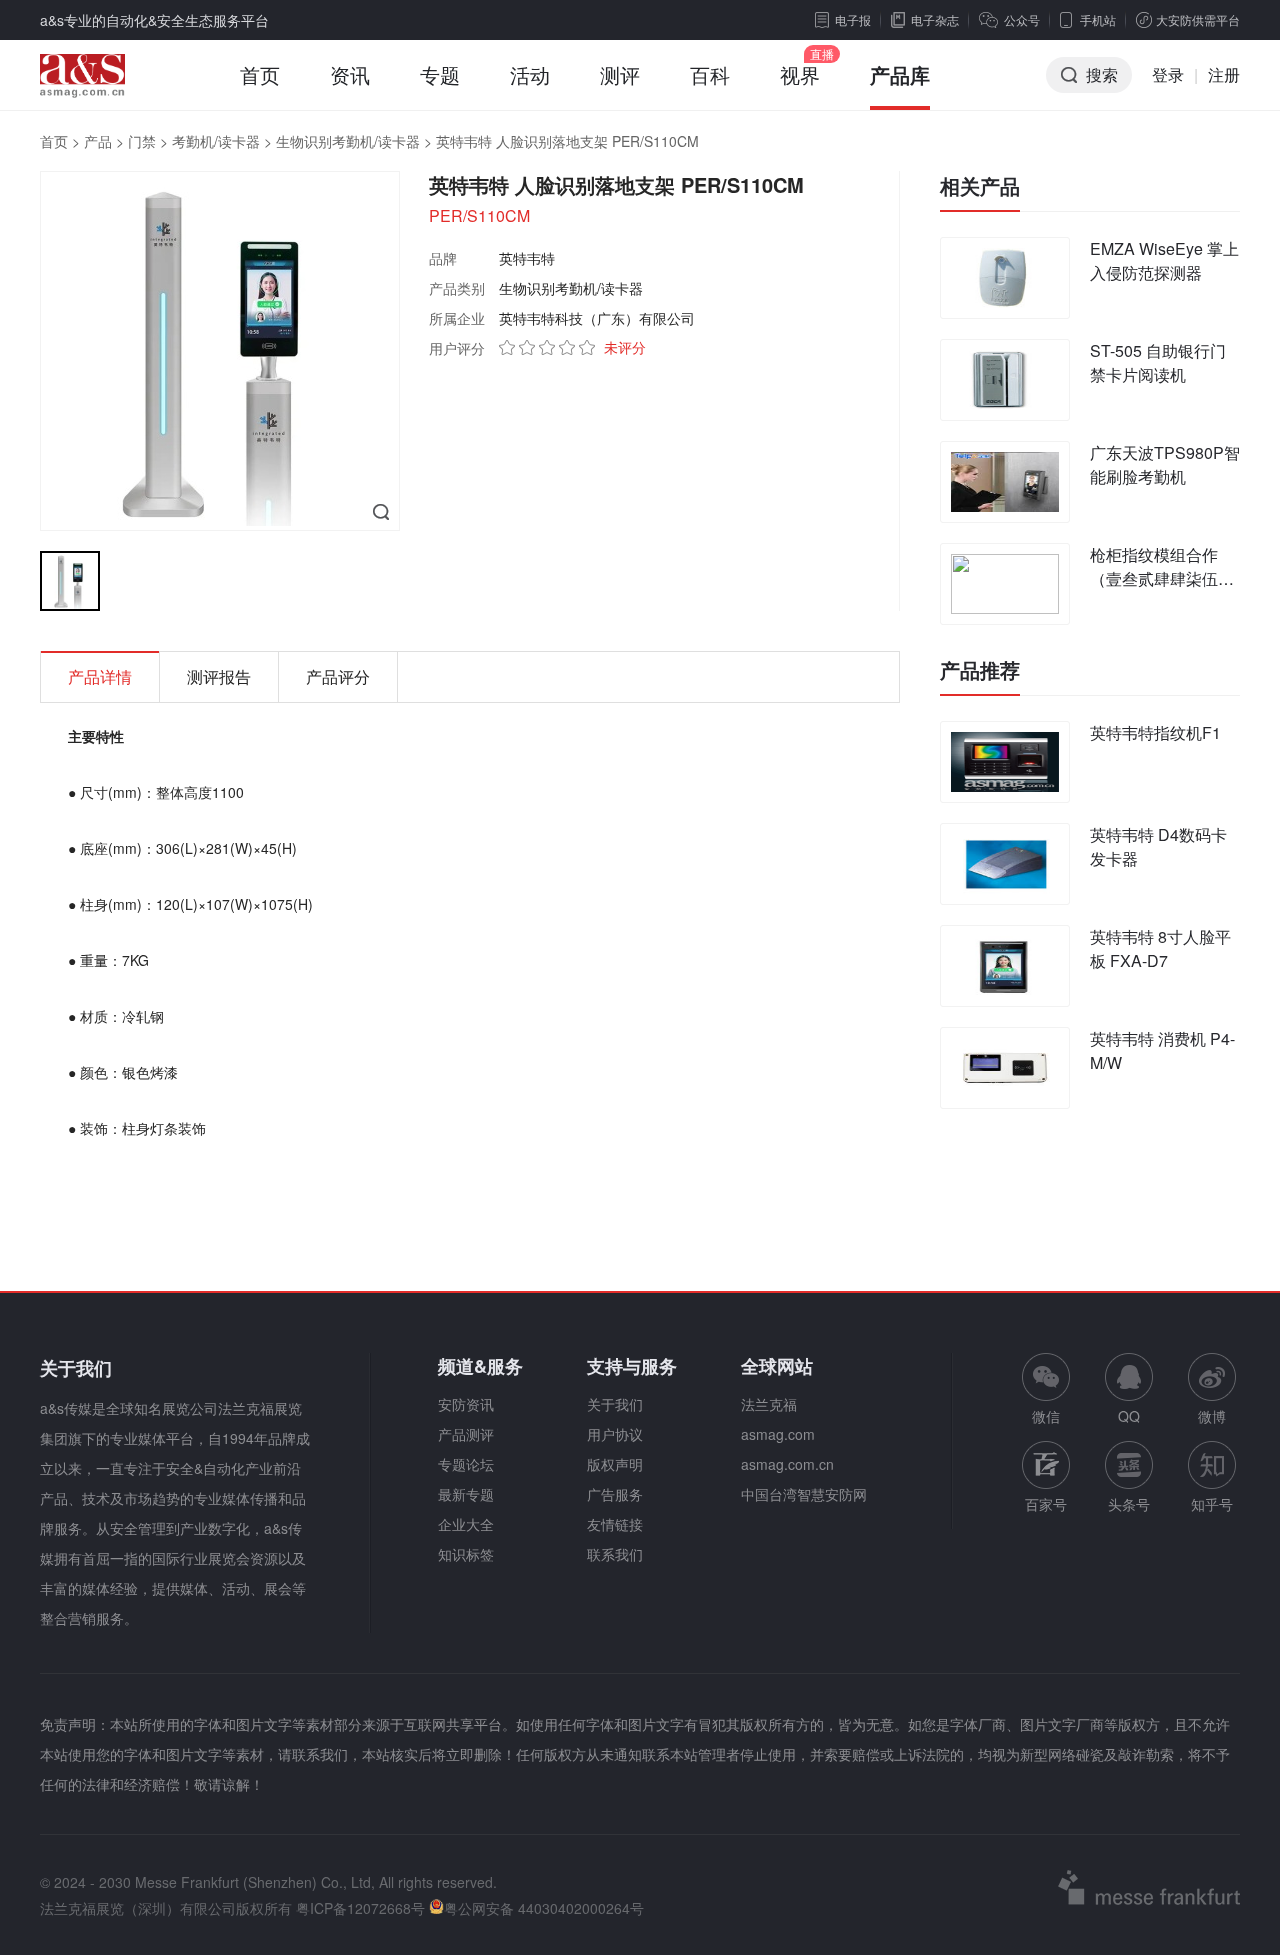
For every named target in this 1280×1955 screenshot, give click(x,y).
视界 (800, 74)
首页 (260, 74)
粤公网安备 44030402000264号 (544, 1908)
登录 (1168, 74)
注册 (1224, 74)
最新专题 (466, 1494)
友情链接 (615, 1524)
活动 (530, 74)
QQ (1129, 1416)
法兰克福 (769, 1404)
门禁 (142, 141)
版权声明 (615, 1464)
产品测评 (466, 1434)
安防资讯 (466, 1404)
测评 (620, 74)
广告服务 (615, 1494)
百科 (710, 74)
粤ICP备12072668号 (360, 1908)
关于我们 (615, 1404)
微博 (1212, 1416)
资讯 (350, 74)
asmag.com (778, 1434)
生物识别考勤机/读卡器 (348, 141)
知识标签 (466, 1554)
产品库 (900, 74)
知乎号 (1212, 1504)
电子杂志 (935, 19)
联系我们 (615, 1554)
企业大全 (466, 1524)
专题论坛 (466, 1464)
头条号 (1129, 1504)
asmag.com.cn (787, 1464)
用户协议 (615, 1434)
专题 (440, 74)
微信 (1046, 1389)
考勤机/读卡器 (216, 141)
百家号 (1046, 1504)
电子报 (853, 19)
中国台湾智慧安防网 (804, 1494)
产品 (98, 141)
